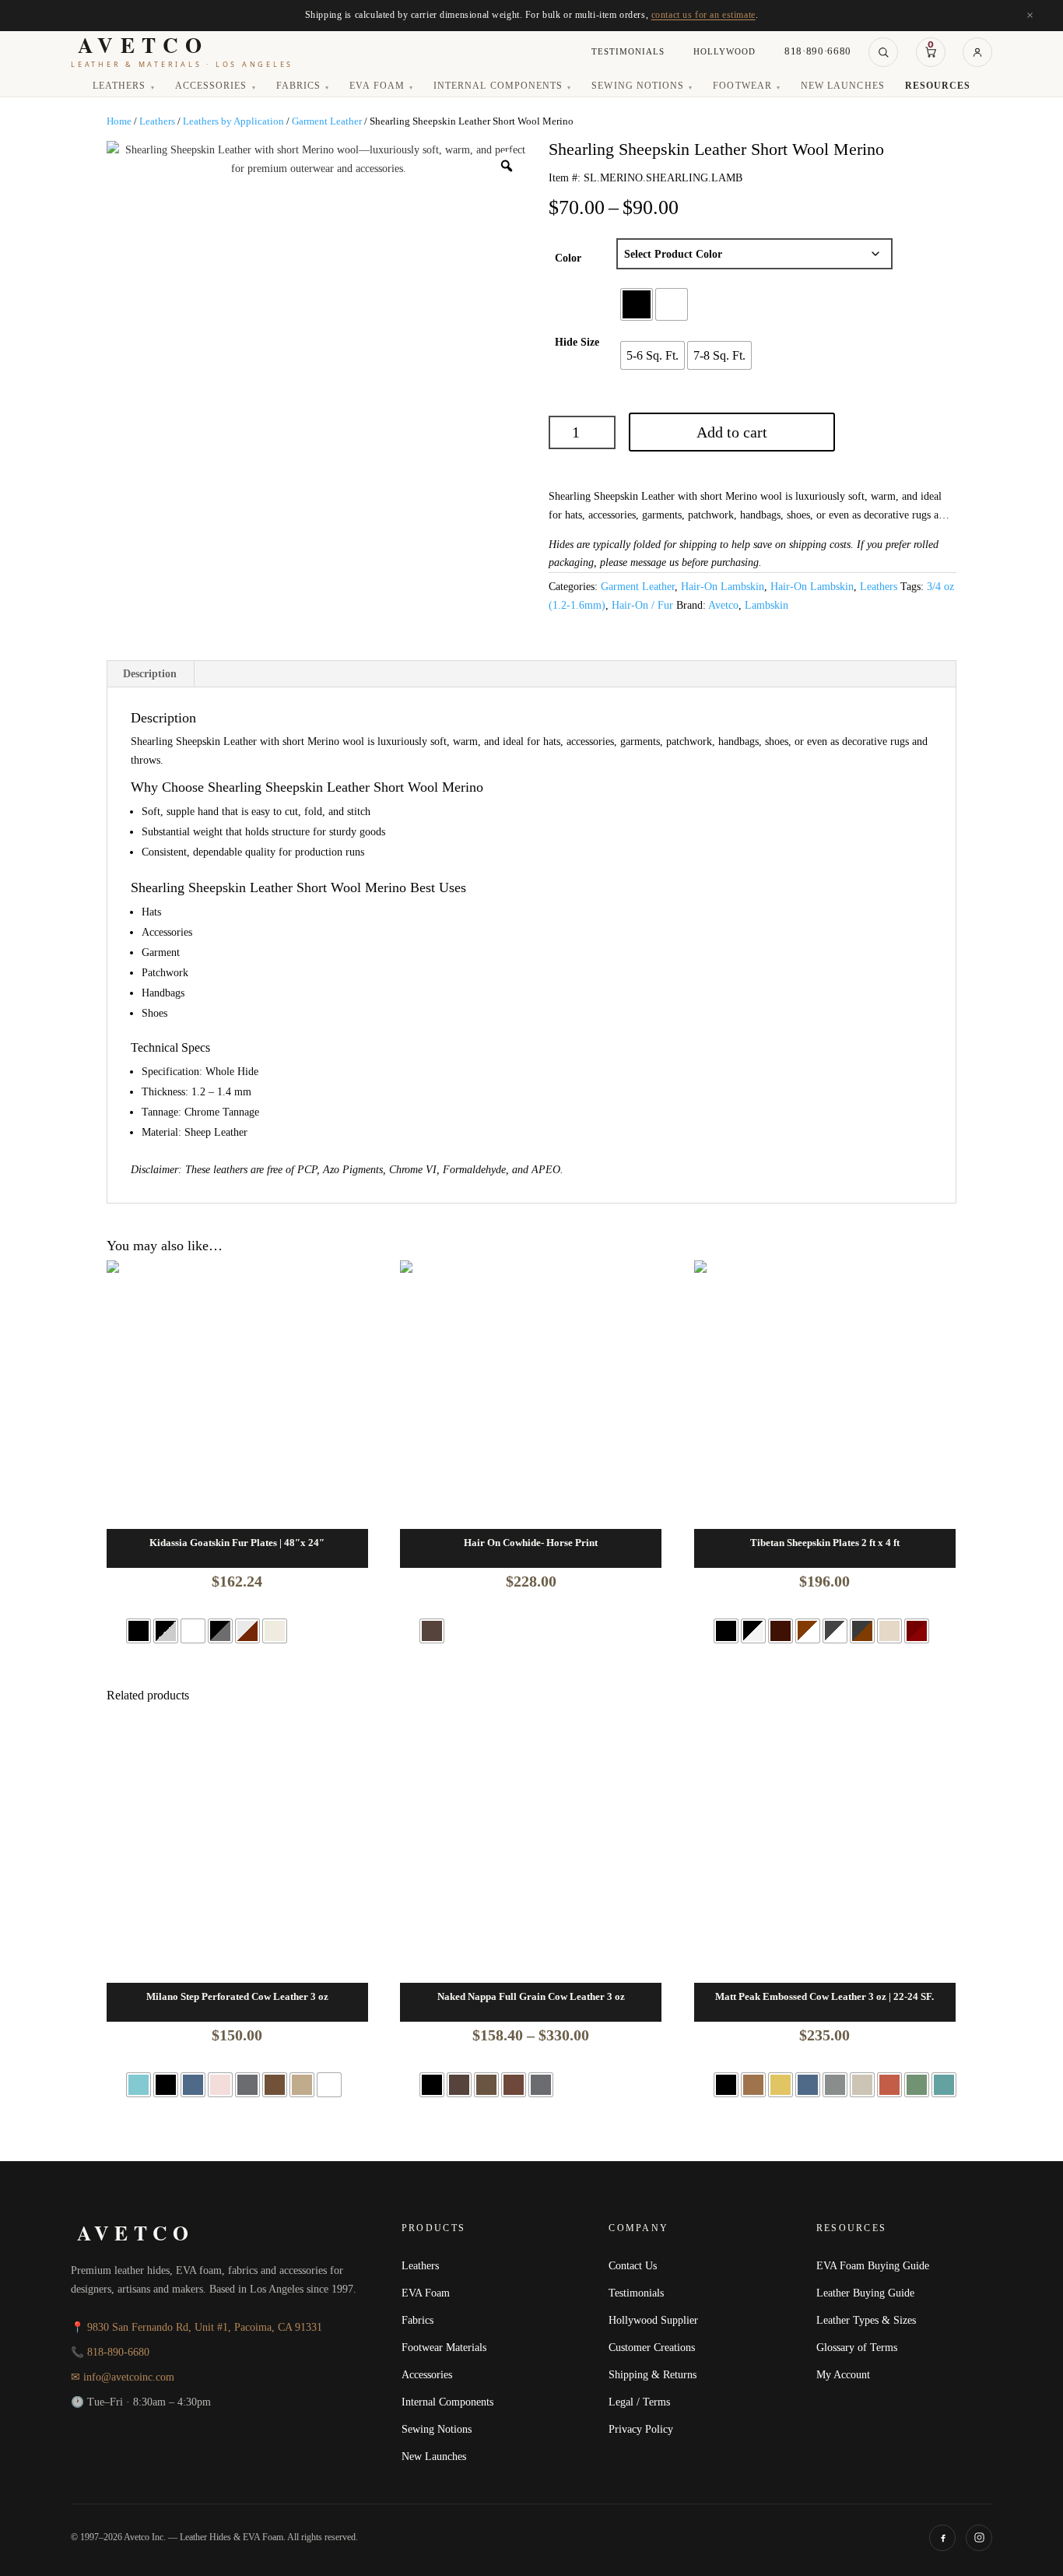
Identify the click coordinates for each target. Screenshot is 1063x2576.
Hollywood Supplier (653, 2320)
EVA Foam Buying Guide (873, 2265)
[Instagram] (979, 2538)
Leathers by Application (233, 121)
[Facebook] (942, 2538)
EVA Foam (381, 86)
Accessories (216, 86)
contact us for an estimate (703, 15)
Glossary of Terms (857, 2347)
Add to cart (732, 432)
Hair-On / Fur (642, 605)
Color (568, 258)
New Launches (842, 86)
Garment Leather (327, 121)
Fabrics (303, 86)
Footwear (747, 86)
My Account (843, 2374)
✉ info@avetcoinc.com (123, 2377)
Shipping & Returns (653, 2374)
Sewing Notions (642, 86)
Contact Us (633, 2265)
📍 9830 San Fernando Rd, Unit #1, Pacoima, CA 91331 (196, 2327)
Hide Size (577, 342)
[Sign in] (977, 52)
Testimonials (628, 51)
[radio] (637, 304)
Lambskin (767, 605)
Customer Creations (652, 2347)
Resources (938, 86)
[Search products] (883, 52)
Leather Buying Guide (865, 2293)
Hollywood (724, 51)
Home (119, 121)
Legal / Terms (639, 2402)
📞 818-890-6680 (110, 2352)
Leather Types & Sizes (866, 2320)
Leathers (124, 86)
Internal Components (502, 86)
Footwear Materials (444, 2347)
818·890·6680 (818, 51)
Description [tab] (150, 674)
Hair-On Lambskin (723, 587)
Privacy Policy (641, 2429)
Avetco (723, 605)
